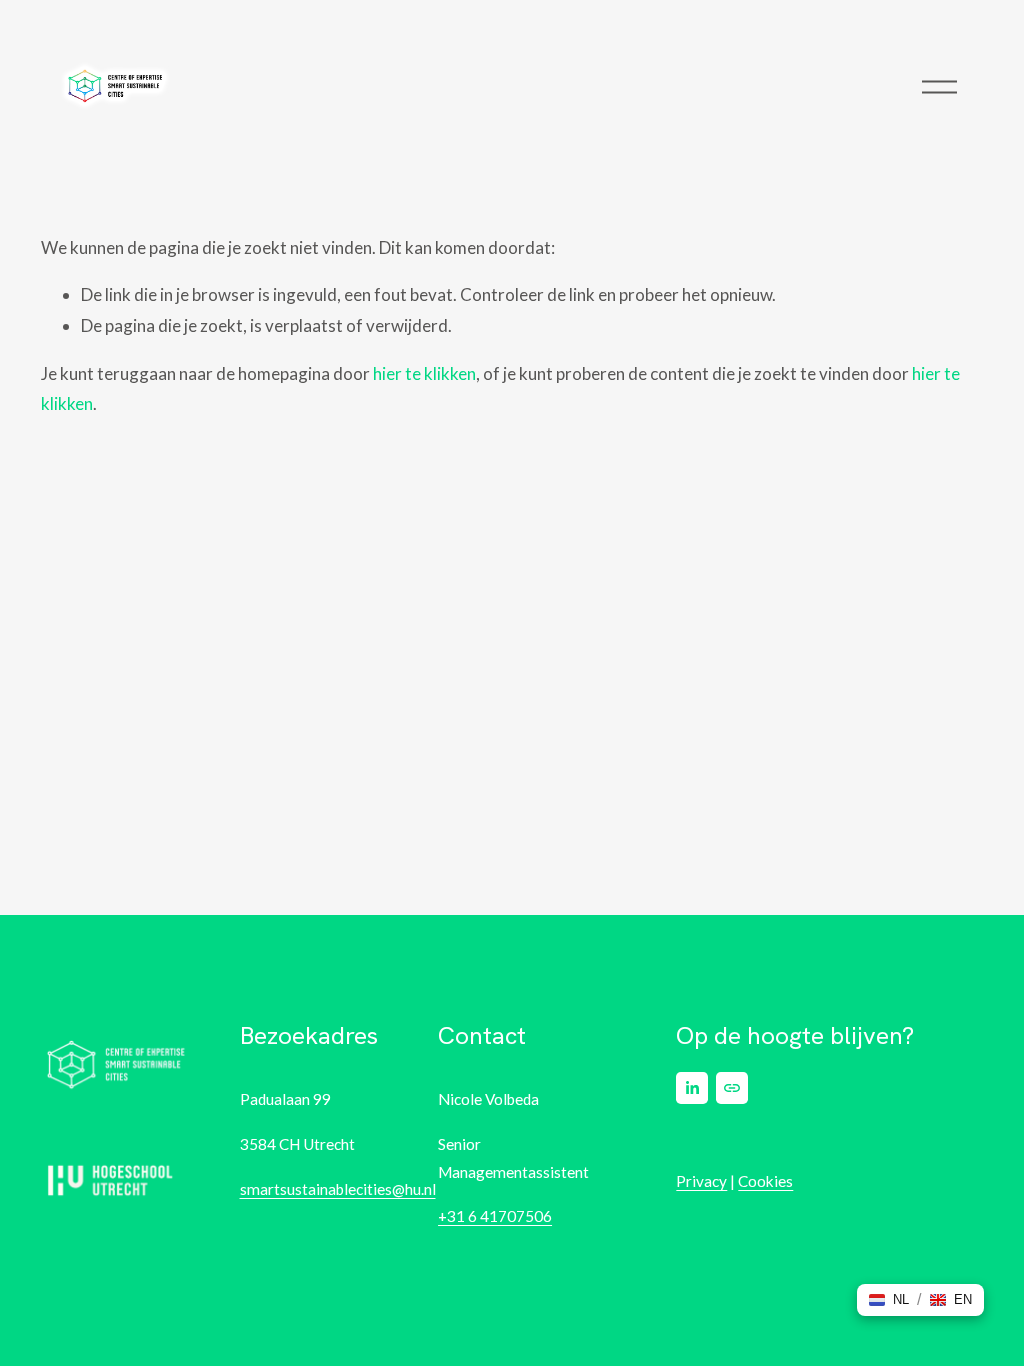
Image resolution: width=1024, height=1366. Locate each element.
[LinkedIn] (692, 1088)
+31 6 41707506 (495, 1216)
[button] (889, 1300)
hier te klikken (424, 373)
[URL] (732, 1088)
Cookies (765, 1181)
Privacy (701, 1181)
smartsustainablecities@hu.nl (338, 1189)
